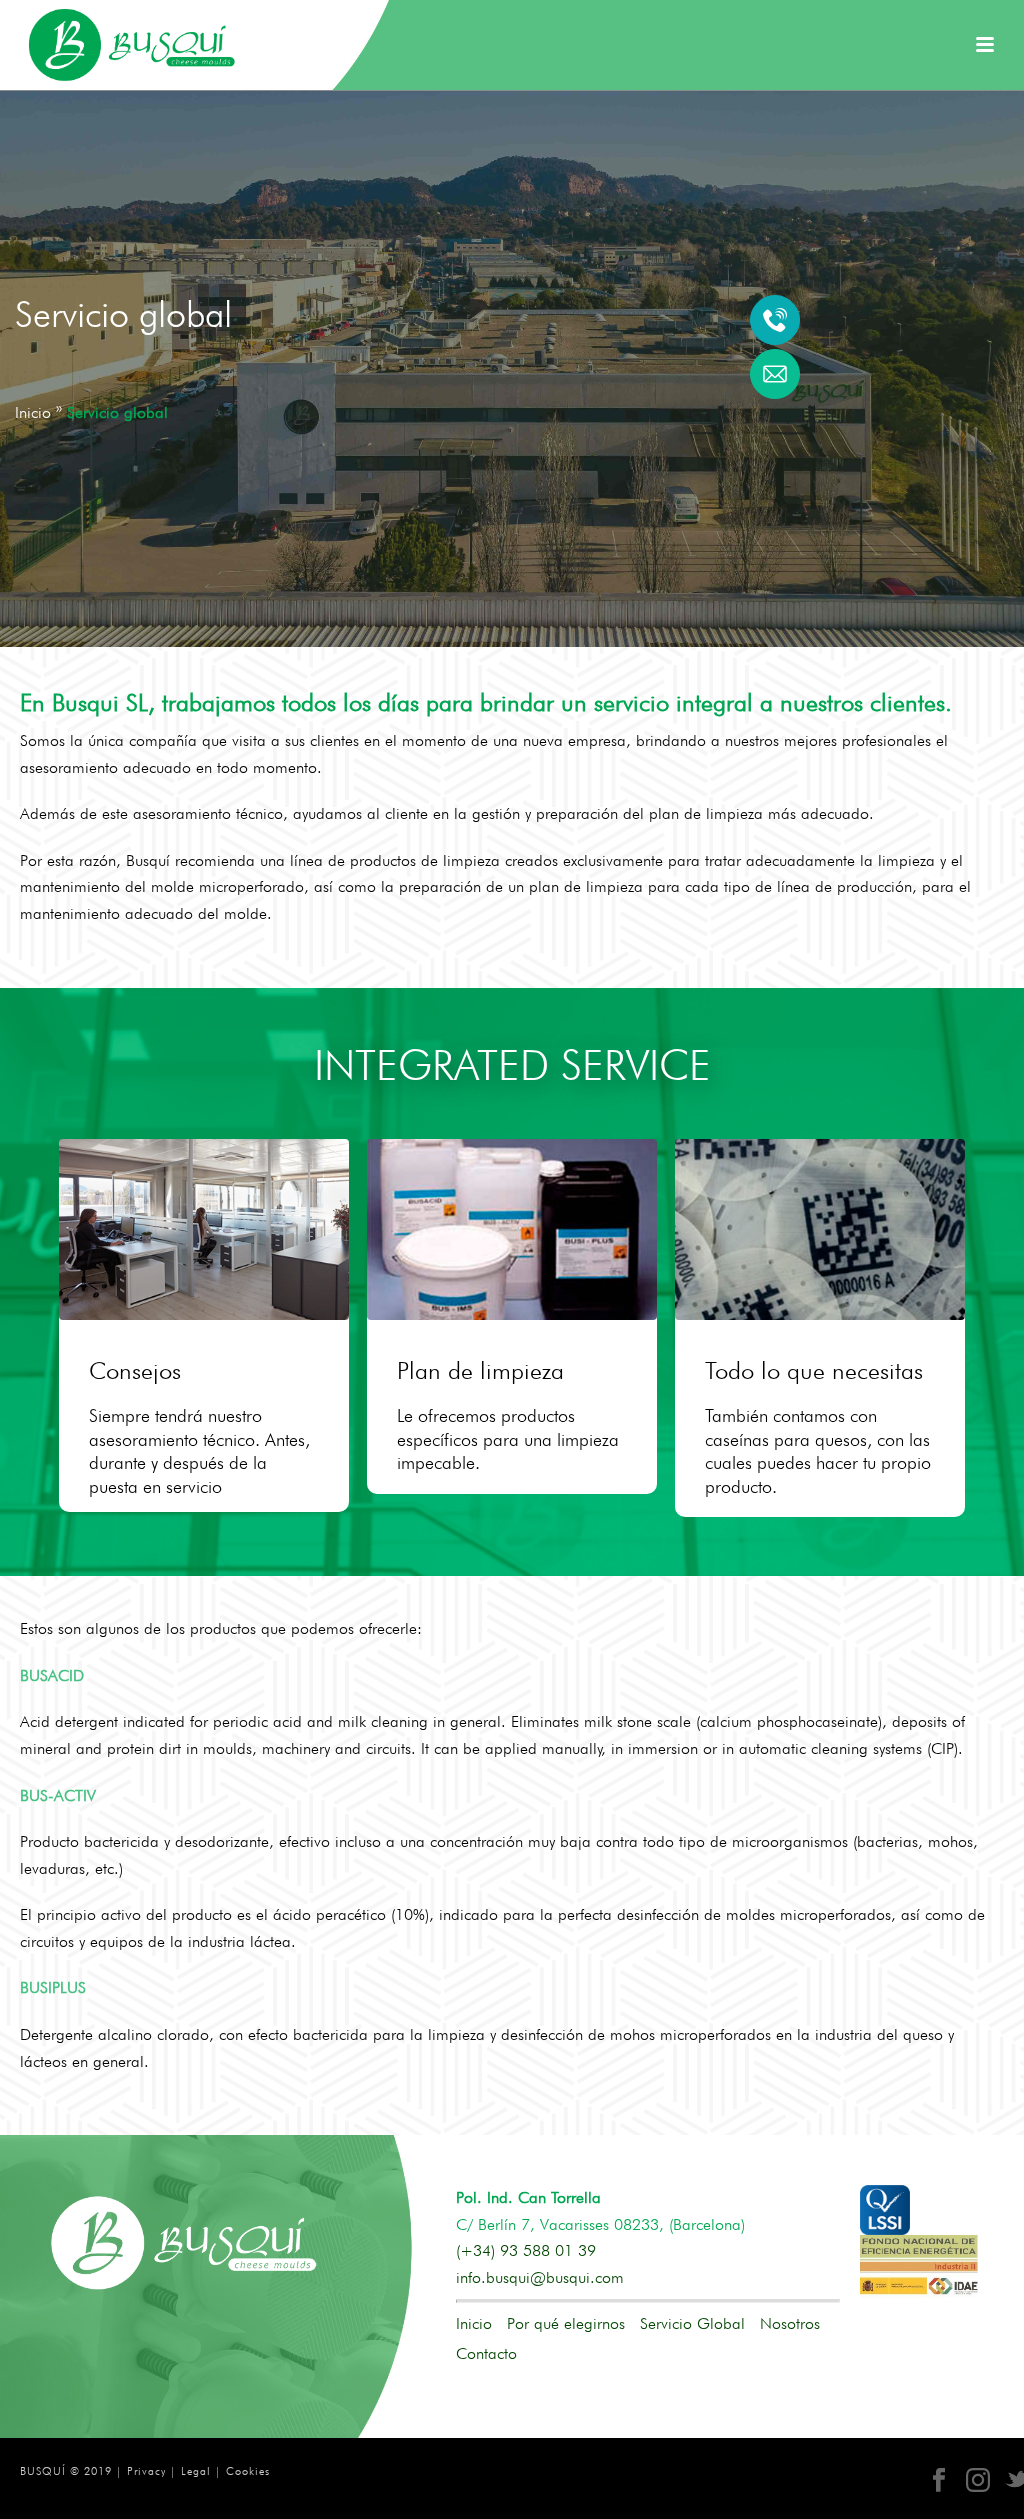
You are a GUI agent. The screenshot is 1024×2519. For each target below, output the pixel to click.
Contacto (486, 2353)
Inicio (474, 2324)
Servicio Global (692, 2324)
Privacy (146, 2471)
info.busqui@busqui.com (540, 2277)
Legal (196, 2471)
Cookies (248, 2471)
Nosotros (790, 2324)
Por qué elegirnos (566, 2324)
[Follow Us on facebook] (939, 2481)
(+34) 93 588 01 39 (526, 2250)
